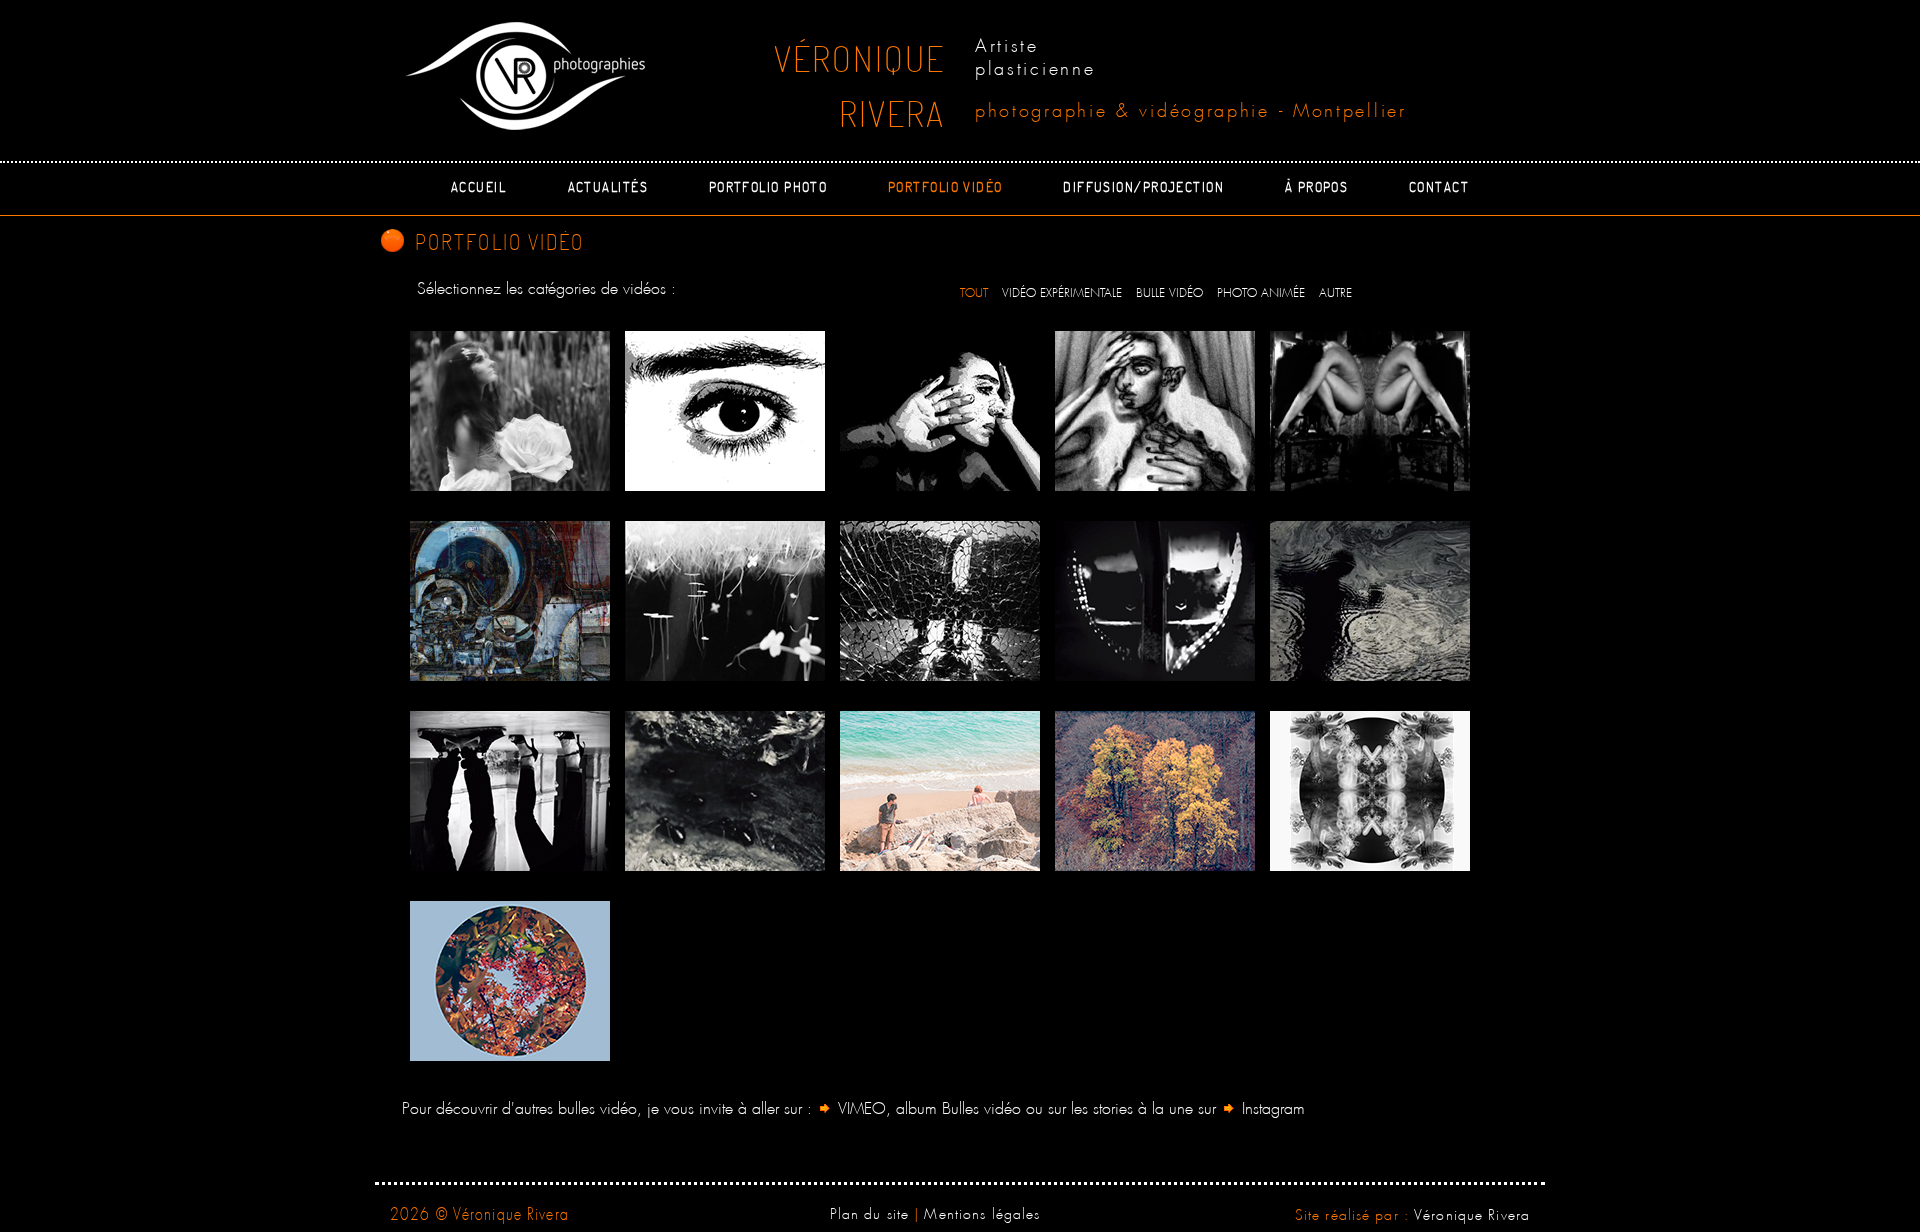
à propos (1317, 186)
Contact (1439, 186)
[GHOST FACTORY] (510, 601)
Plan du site (869, 1211)
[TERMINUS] (1155, 601)
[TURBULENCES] (1370, 601)
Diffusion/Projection (1143, 186)
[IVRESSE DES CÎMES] (510, 981)
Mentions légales (982, 1211)
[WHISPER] (940, 411)
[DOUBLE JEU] (510, 791)
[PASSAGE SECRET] (940, 601)
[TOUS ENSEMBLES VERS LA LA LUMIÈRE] (725, 601)
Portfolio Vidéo (945, 186)
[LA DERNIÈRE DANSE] (510, 411)
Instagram (1271, 1105)
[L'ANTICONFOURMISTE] (725, 791)
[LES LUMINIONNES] (1370, 791)
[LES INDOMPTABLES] (1155, 791)
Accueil (478, 186)
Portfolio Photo (768, 186)
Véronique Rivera (1472, 1212)
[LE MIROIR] (1155, 411)
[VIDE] (725, 411)
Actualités (608, 186)
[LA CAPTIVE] (1370, 411)
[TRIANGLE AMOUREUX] (940, 791)
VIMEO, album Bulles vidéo (929, 1105)
